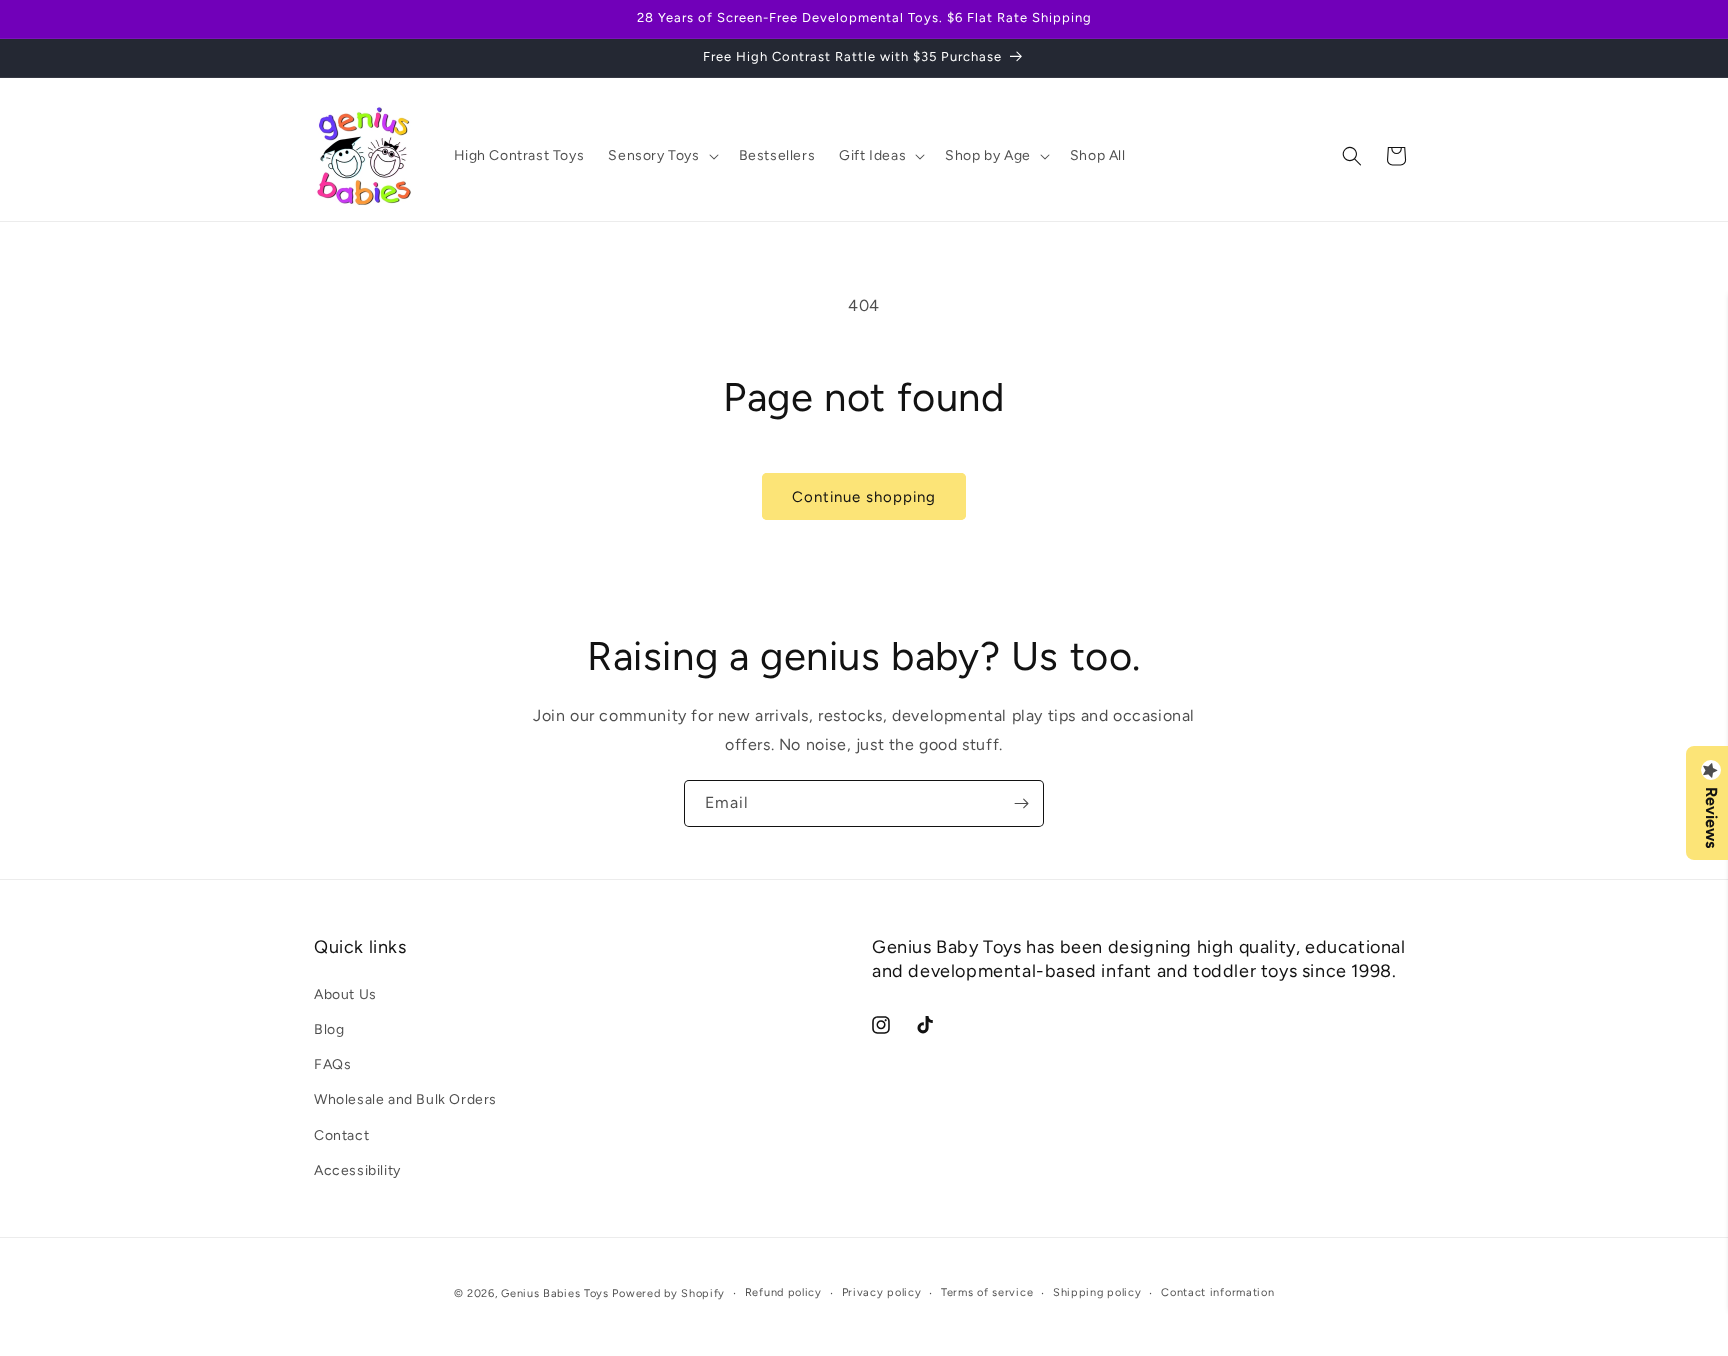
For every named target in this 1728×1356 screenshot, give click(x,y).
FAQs (332, 1064)
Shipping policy (1097, 1292)
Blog (329, 1028)
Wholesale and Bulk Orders (405, 1099)
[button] (661, 156)
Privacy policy (882, 1292)
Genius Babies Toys (555, 1293)
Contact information (1217, 1292)
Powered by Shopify (668, 1293)
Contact (341, 1134)
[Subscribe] (1021, 803)
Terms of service (987, 1292)
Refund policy (783, 1292)
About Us (345, 993)
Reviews (1711, 817)
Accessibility (357, 1169)
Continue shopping (864, 497)
